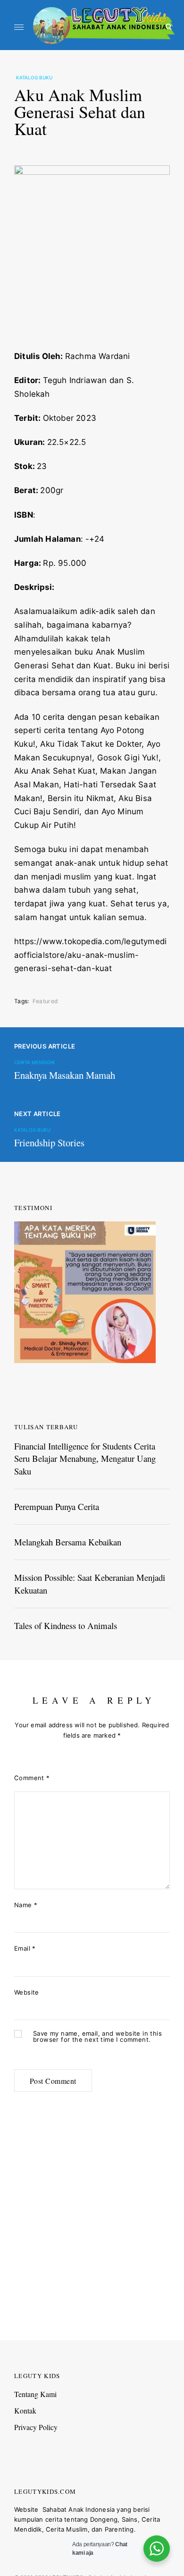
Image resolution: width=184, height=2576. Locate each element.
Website (27, 1992)
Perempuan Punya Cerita (57, 1506)
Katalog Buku (34, 77)
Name (26, 1905)
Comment (32, 1778)
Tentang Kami (35, 2394)
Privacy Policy (36, 2427)
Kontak (25, 2410)
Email (25, 1948)
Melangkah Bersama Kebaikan (68, 1542)
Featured (45, 1001)
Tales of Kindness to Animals (66, 1625)
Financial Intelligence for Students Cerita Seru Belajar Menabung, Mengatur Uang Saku (85, 1459)
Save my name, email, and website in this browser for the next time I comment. (97, 2037)
